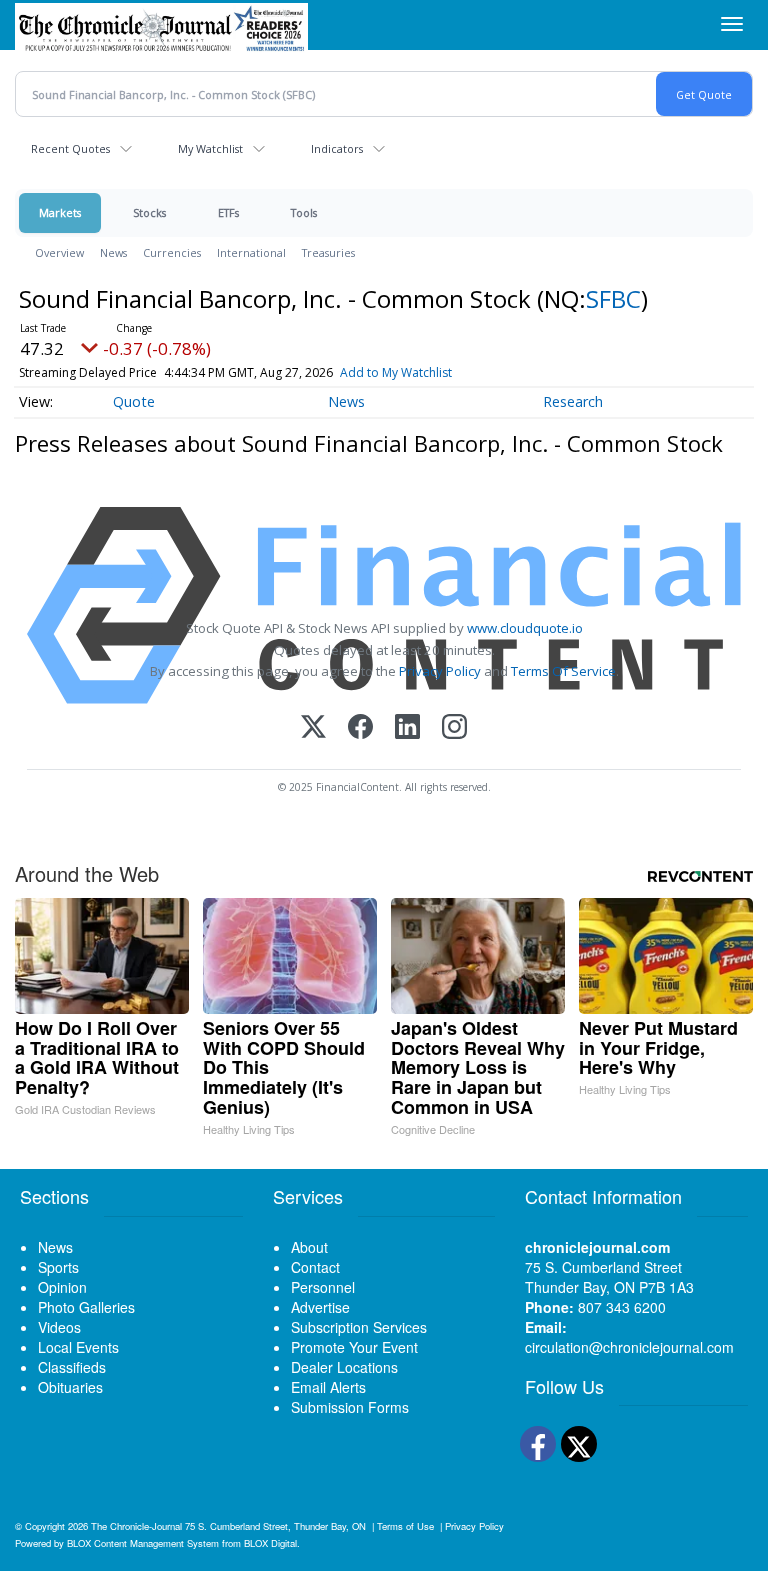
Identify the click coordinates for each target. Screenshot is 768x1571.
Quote (134, 401)
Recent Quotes (70, 148)
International (251, 252)
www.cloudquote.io (525, 628)
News (113, 252)
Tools (304, 212)
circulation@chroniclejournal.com (629, 1347)
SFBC (613, 298)
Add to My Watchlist (396, 372)
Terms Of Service (563, 671)
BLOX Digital (270, 1543)
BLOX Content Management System (143, 1543)
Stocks (149, 212)
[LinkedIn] (407, 728)
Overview (59, 252)
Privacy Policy (440, 671)
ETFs (228, 212)
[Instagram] (454, 728)
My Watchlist (210, 148)
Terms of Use (405, 1526)
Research (573, 401)
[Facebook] (360, 728)
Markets (60, 212)
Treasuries (328, 252)
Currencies (172, 252)
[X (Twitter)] (313, 728)
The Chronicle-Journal (136, 1526)
